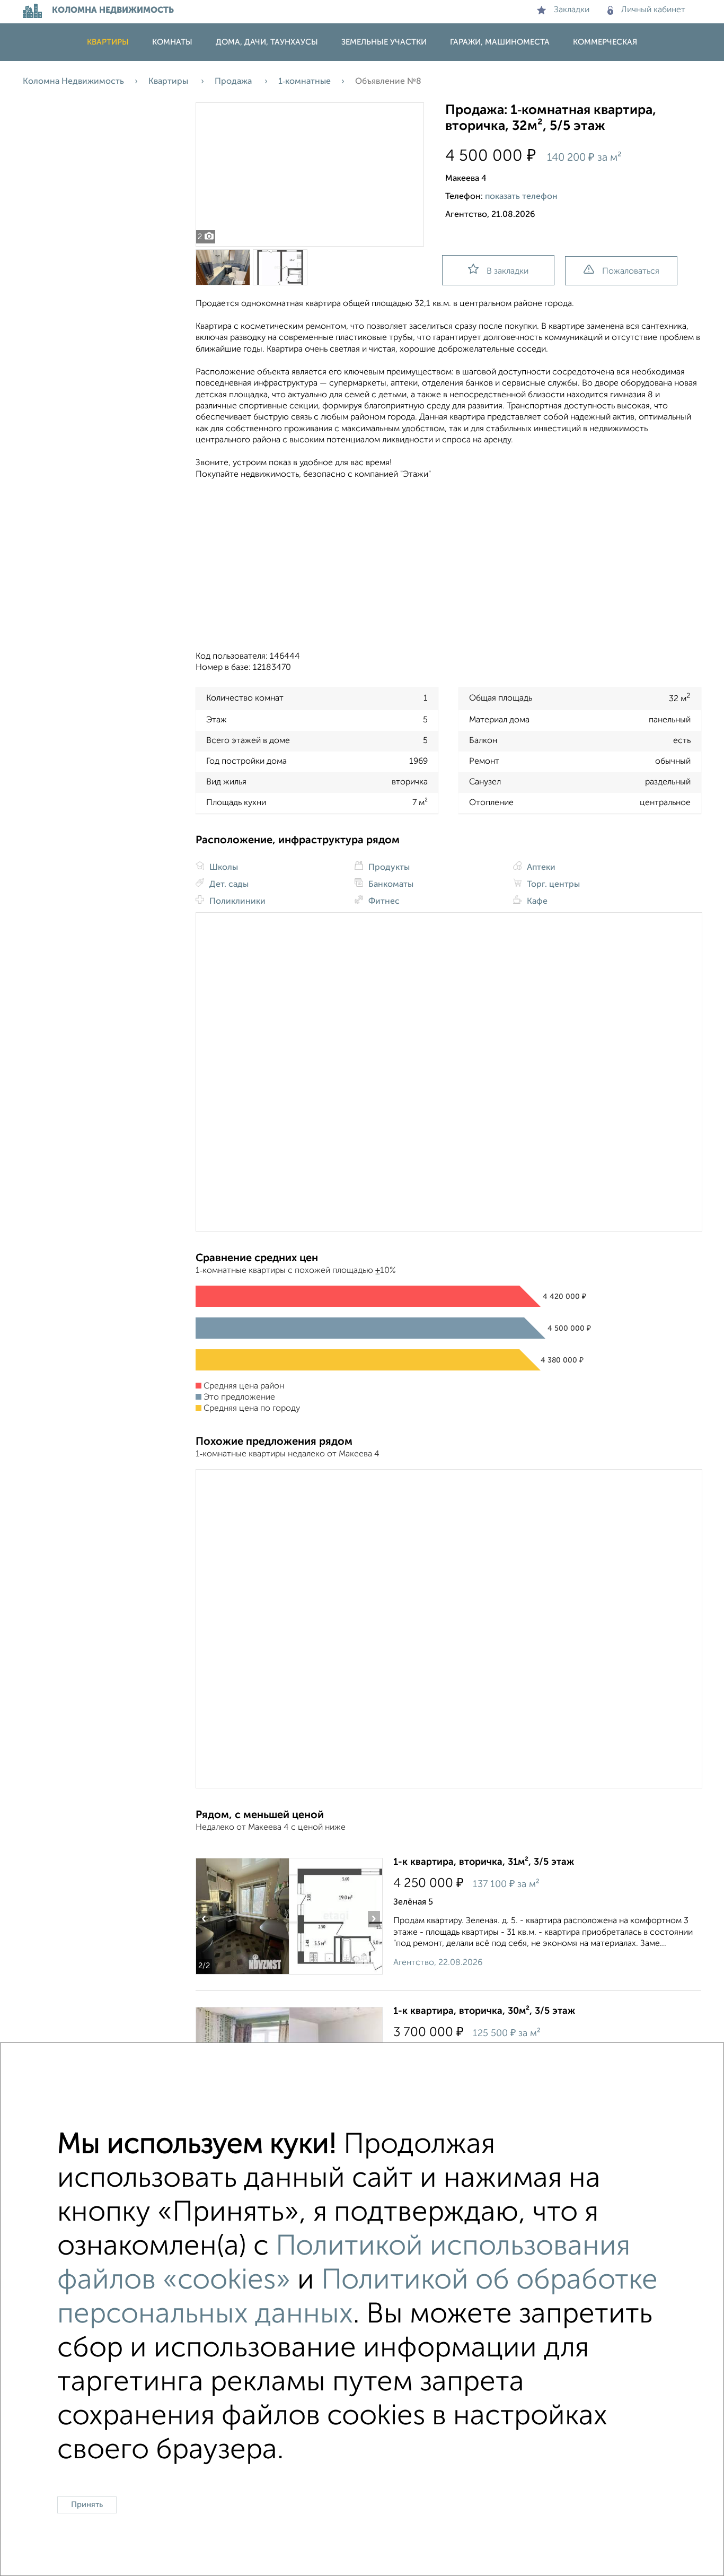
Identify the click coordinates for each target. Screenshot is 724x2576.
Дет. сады (228, 885)
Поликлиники (236, 902)
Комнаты (172, 42)
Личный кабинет (653, 10)
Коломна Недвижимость (73, 82)
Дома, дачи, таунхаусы (267, 42)
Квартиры (108, 42)
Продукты (388, 868)
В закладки (507, 272)
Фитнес (383, 902)
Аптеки (540, 868)
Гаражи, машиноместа (500, 42)
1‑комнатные (304, 82)
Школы (223, 868)
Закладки (572, 10)
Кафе (536, 902)
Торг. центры (552, 885)
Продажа (234, 82)
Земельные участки (384, 42)
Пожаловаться (631, 272)
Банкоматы (390, 885)
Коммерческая (605, 42)
